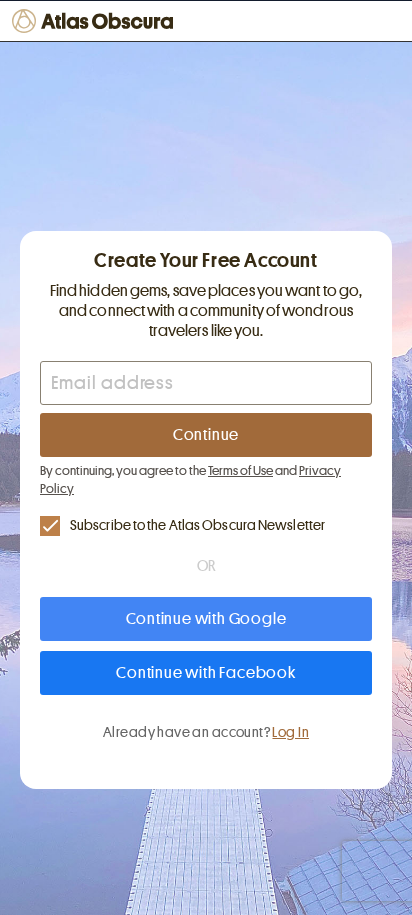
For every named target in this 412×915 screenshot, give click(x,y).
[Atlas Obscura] (95, 21)
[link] (206, 525)
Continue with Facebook (206, 673)
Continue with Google (206, 619)
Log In (290, 732)
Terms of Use (240, 470)
